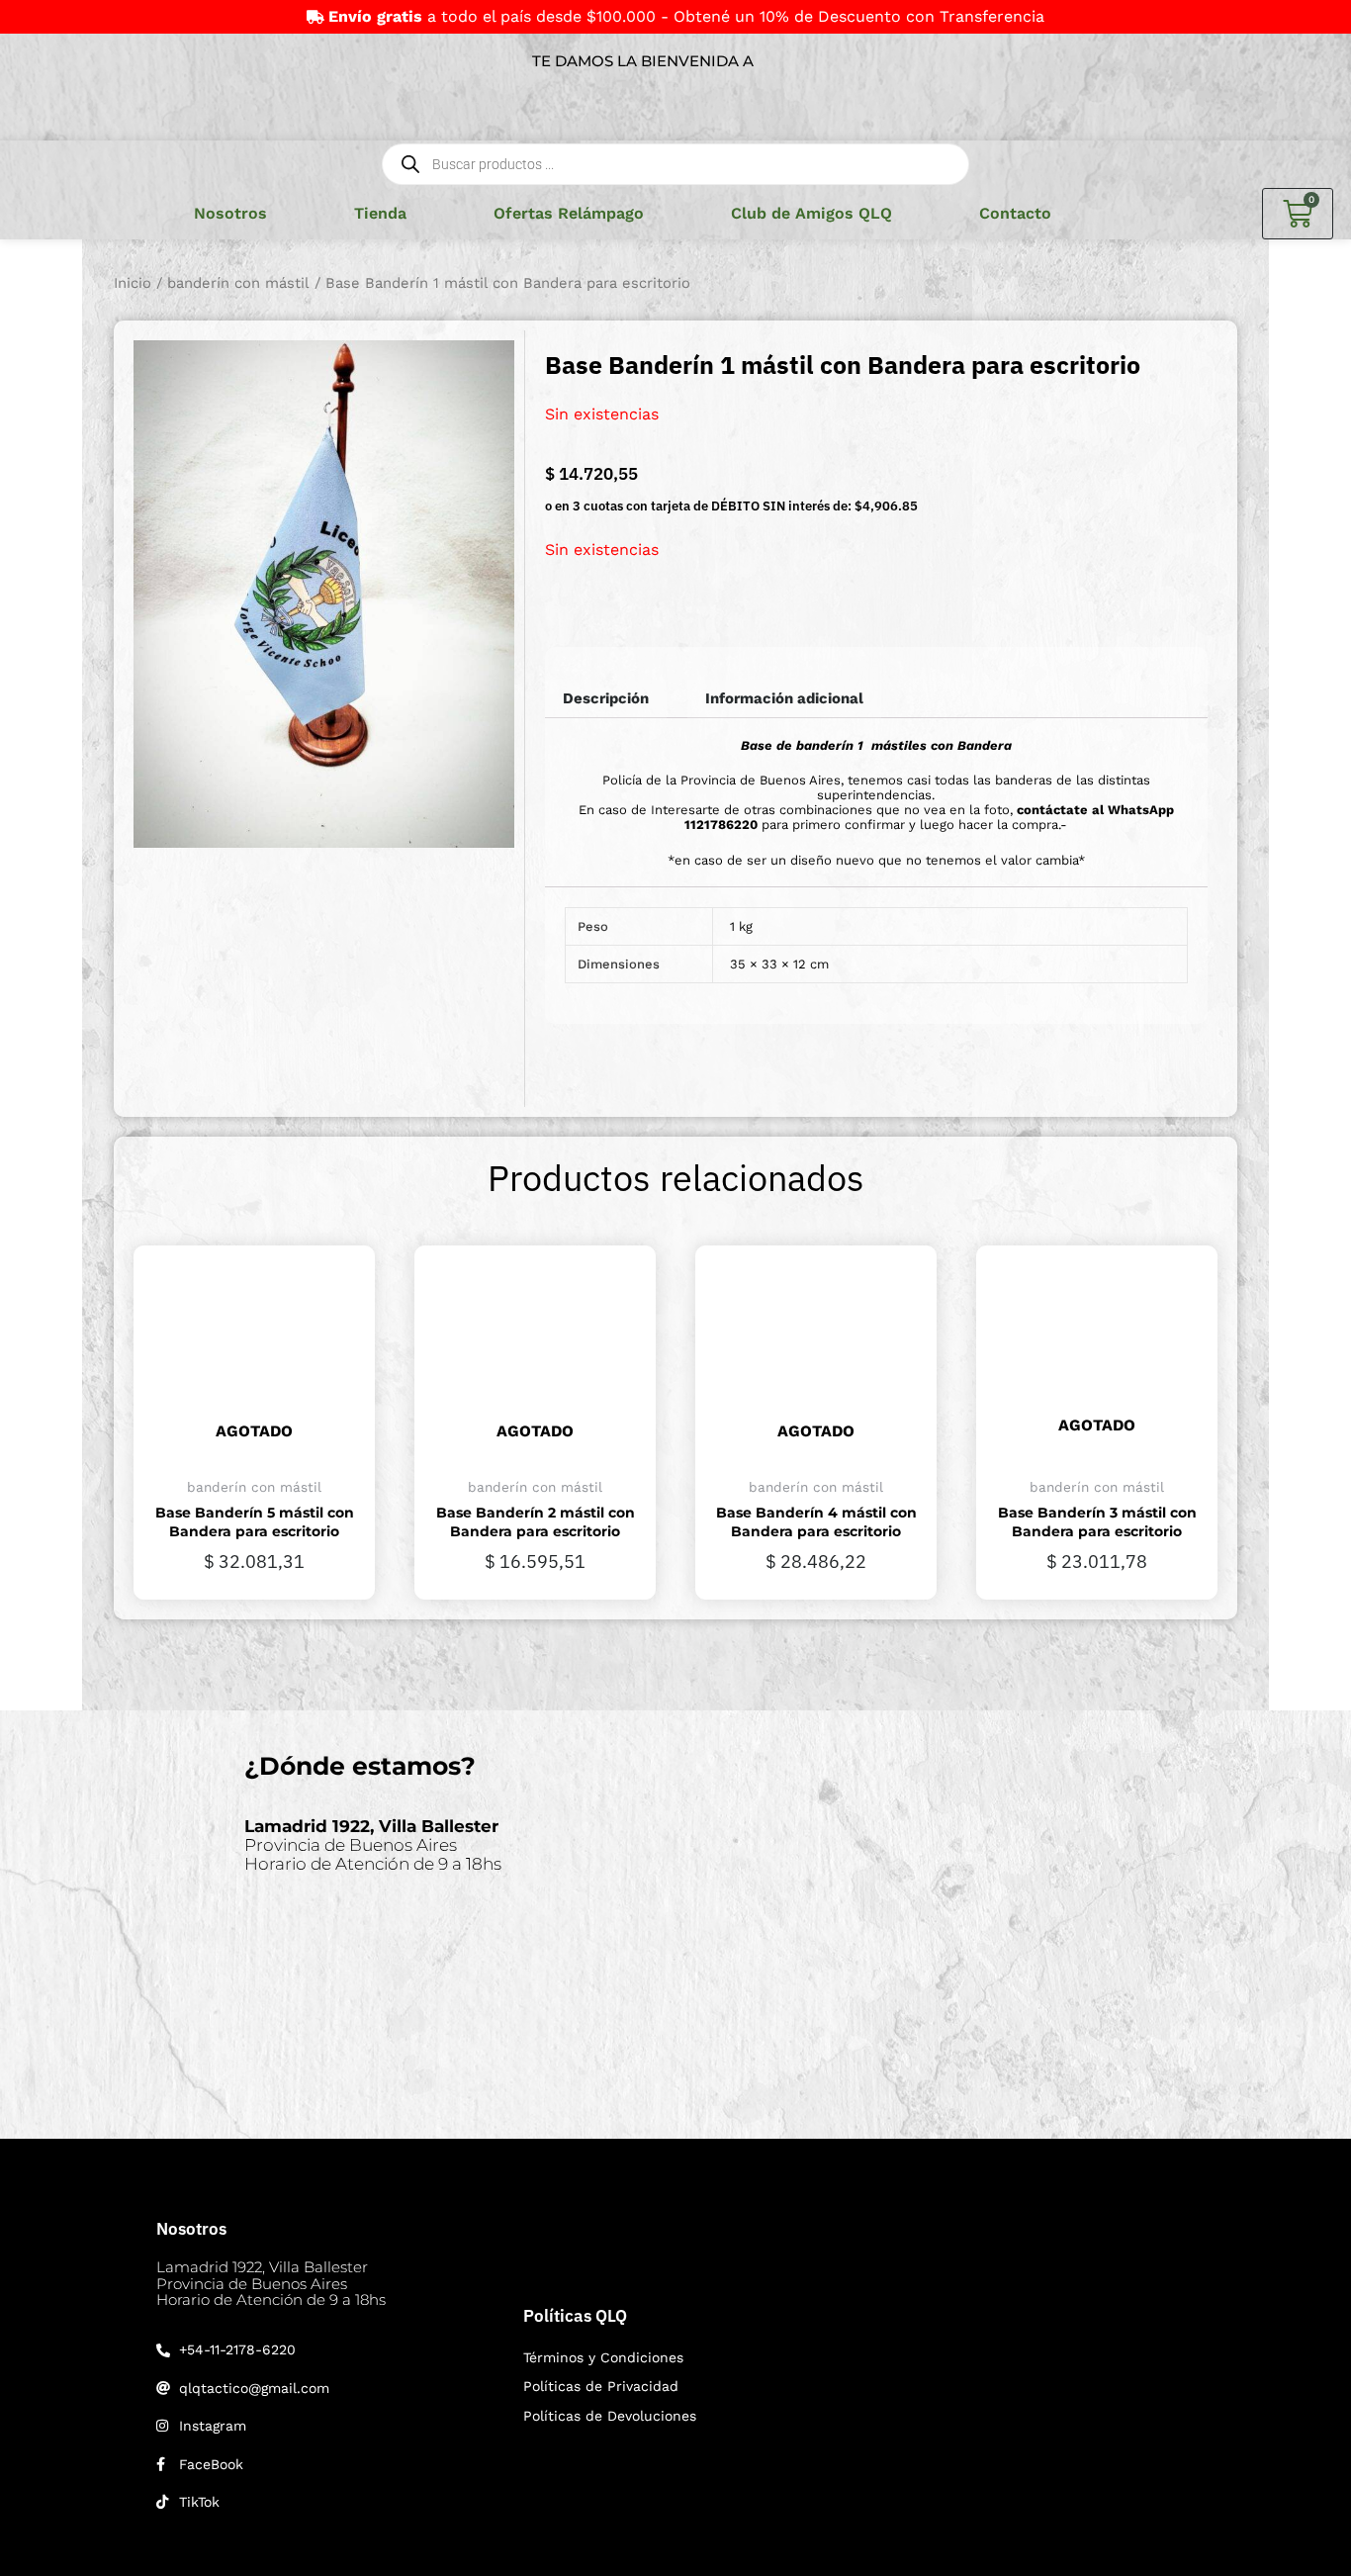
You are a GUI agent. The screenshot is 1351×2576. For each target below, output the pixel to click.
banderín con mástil (238, 283)
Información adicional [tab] (784, 698)
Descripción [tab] (606, 698)
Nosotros (230, 213)
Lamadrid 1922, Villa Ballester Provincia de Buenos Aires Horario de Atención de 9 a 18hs (271, 2283)
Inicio (133, 283)
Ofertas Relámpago (569, 213)
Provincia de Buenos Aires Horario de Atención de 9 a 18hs (373, 1844)
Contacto (1015, 213)
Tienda (380, 213)
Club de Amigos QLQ (811, 213)
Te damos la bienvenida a (643, 61)
